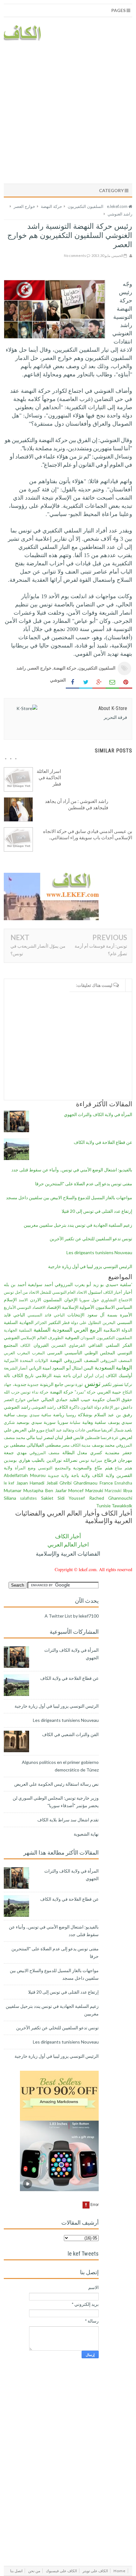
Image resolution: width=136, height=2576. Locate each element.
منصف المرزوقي (44, 1453)
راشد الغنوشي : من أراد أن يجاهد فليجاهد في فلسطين (77, 804)
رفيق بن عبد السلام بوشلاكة (105, 1415)
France (106, 1483)
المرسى (55, 1353)
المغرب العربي (17, 1353)
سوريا (63, 1422)
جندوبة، (20, 1384)
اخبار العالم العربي (68, 1544)
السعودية (62, 1330)
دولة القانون (91, 1407)
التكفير (55, 1322)
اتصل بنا (16, 2571)
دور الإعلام (111, 1407)
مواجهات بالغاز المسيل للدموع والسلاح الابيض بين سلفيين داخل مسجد (69, 1197)
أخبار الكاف (113, 1292)
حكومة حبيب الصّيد (87, 1399)
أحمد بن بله (15, 1284)
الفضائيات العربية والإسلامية (68, 1554)
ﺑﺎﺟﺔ (67, 1375)
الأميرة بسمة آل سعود (110, 1315)
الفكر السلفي (119, 1345)
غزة (115, 1438)
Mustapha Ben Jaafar (45, 1490)
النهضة (56, 1360)
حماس (33, 1399)
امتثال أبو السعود (67, 1368)
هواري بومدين (17, 1460)
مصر (66, 1445)
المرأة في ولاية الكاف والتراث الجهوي (98, 1114)
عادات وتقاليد (74, 1430)
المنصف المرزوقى (116, 1361)
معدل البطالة (75, 1452)
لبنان (59, 1437)
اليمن (88, 1368)
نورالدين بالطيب (47, 1460)
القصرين (59, 1345)
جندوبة (33, 1385)
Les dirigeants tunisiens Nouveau (99, 1252)
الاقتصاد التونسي (31, 1307)
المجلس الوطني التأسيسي (90, 1353)
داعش (127, 1407)
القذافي (95, 1345)
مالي (31, 1437)
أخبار (128, 1292)
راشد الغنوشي (17, 1407)
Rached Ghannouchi (111, 1498)
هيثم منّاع (104, 1468)
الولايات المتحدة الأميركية (26, 1361)
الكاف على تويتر (95, 2571)
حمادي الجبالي (54, 1399)
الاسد (23, 1300)
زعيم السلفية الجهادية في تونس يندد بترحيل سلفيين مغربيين (78, 1225)
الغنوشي (12, 1337)
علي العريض (24, 1430)
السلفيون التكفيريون (97, 668)
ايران (77, 1375)
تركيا (128, 1385)
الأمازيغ (10, 1307)
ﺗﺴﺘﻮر (118, 1384)
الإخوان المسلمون (60, 1300)
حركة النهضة (65, 668)
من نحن (34, 2571)
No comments (75, 255)
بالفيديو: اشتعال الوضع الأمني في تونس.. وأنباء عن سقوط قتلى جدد (72, 1170)
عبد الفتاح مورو (49, 1430)
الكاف (25, 1345)
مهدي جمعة (15, 1452)
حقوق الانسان (119, 1399)
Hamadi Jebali (43, 1483)
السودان (88, 1338)
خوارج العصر (40, 668)
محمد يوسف (103, 1445)
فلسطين (92, 1438)
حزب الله (12, 1392)
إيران (99, 1376)
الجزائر (41, 1323)
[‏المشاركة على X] (86, 682)
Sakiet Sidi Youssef (63, 1498)
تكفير (107, 1384)
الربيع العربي (88, 1330)
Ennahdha (123, 1483)
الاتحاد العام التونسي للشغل (63, 1292)
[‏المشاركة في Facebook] (72, 682)
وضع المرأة (25, 1468)
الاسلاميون (105, 1307)
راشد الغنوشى (44, 1407)
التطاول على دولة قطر (82, 1323)
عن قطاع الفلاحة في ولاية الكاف (103, 1142)
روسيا (71, 1415)
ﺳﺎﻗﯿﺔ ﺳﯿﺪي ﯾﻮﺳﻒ (34, 1415)
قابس (79, 1437)
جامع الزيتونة (52, 1384)
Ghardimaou (85, 1483)
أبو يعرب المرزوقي (73, 1284)
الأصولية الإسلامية (78, 1307)
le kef (9, 1483)
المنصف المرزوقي (81, 1360)
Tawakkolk (122, 1506)
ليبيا (39, 1438)
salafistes (28, 1498)
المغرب (38, 1353)
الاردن (36, 1300)
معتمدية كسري (105, 1452)
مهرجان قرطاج (118, 1460)
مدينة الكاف (81, 1445)
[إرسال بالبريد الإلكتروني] (112, 682)
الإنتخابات (76, 1315)
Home (120, 2571)
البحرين (109, 1323)
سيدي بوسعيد (29, 1422)
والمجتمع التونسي (54, 1468)
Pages (119, 10)
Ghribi (65, 1483)
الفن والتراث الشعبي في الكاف (70, 1734)
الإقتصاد (54, 1307)
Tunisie (103, 1506)
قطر (68, 1437)
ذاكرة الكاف (68, 1407)
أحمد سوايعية (40, 1284)
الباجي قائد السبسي (46, 1315)
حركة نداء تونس (34, 1392)
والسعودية (82, 1468)
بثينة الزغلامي (48, 1375)
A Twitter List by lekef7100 (72, 1616)
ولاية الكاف (103, 1475)
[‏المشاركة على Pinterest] (126, 682)
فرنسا (106, 1438)
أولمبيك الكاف (119, 1375)
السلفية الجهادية (18, 1330)
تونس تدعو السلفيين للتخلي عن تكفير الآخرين (91, 1239)
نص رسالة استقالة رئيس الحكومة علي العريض (56, 1784)
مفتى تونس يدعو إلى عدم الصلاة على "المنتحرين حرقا (84, 1184)
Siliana (10, 1498)
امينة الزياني (40, 1368)
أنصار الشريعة (16, 1368)
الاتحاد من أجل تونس (22, 1292)
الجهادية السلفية (19, 1322)
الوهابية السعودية (113, 1367)
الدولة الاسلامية (118, 1330)
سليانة (75, 1422)
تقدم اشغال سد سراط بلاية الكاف (68, 1820)
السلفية (42, 1330)
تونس (93, 1383)
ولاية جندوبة (58, 1476)
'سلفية (126, 1284)
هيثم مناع (124, 1468)
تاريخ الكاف (23, 1375)
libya (128, 1490)
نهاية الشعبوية (86, 1834)
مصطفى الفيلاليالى (44, 1445)
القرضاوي (77, 1345)
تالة (7, 1375)
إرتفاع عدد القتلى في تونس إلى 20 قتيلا (97, 1211)
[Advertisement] (68, 111)
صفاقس (93, 1430)
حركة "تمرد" (85, 1392)
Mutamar (13, 1490)
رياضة (59, 1415)
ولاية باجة (80, 1475)
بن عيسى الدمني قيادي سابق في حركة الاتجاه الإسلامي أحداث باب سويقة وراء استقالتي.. (88, 834)
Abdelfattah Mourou (25, 1475)
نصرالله (70, 1460)
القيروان (41, 1345)
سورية (50, 1422)
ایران (89, 1375)
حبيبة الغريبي (109, 1392)
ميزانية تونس (91, 1460)
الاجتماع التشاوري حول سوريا (106, 1300)
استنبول (95, 1292)
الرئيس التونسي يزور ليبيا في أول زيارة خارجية (90, 1266)
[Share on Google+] (99, 682)
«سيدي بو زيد (106, 1284)
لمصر (49, 1437)
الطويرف (56, 1338)
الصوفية (72, 1337)
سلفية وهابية (94, 1422)
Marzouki (113, 1491)
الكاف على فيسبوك (61, 2571)
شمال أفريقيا (112, 1430)
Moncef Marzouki (86, 1490)
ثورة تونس (74, 1385)
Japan (22, 1483)
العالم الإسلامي (34, 1338)
